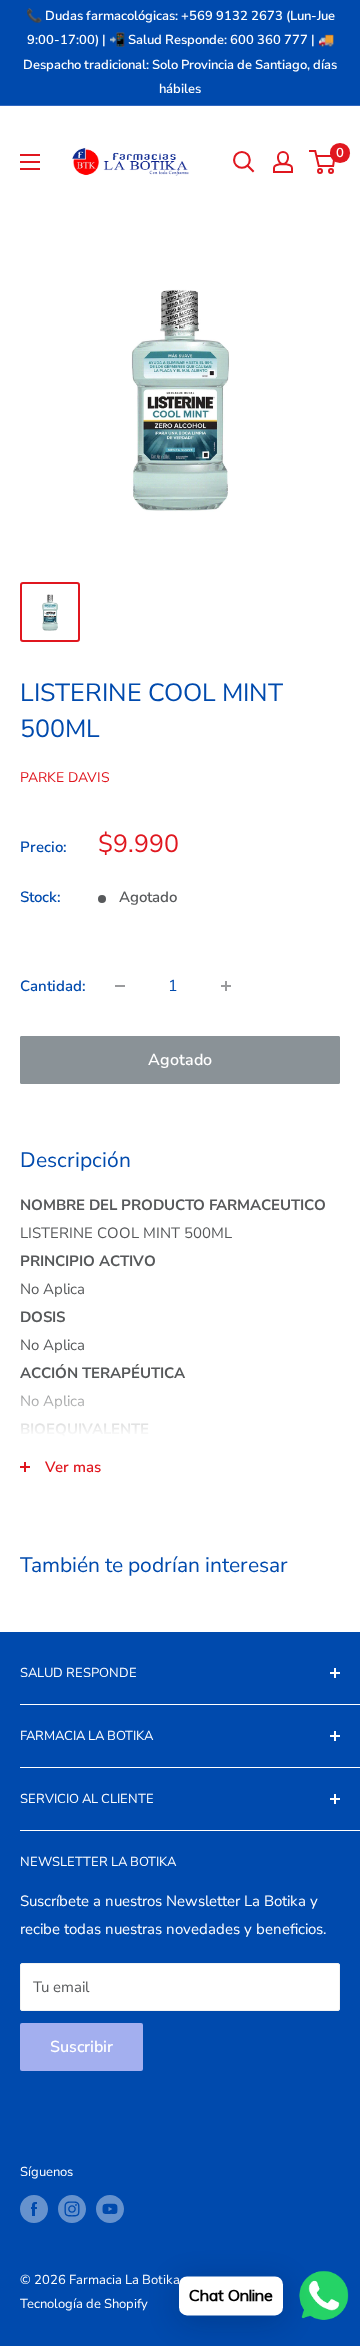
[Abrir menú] (30, 162)
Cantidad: (53, 986)
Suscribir (81, 2047)
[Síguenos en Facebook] (34, 2209)
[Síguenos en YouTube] (110, 2209)
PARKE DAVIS (65, 777)
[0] (323, 162)
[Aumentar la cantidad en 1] (226, 986)
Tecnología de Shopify (84, 2304)
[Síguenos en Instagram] (72, 2209)
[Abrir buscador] (244, 162)
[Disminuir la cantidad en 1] (120, 986)
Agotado (180, 1060)
